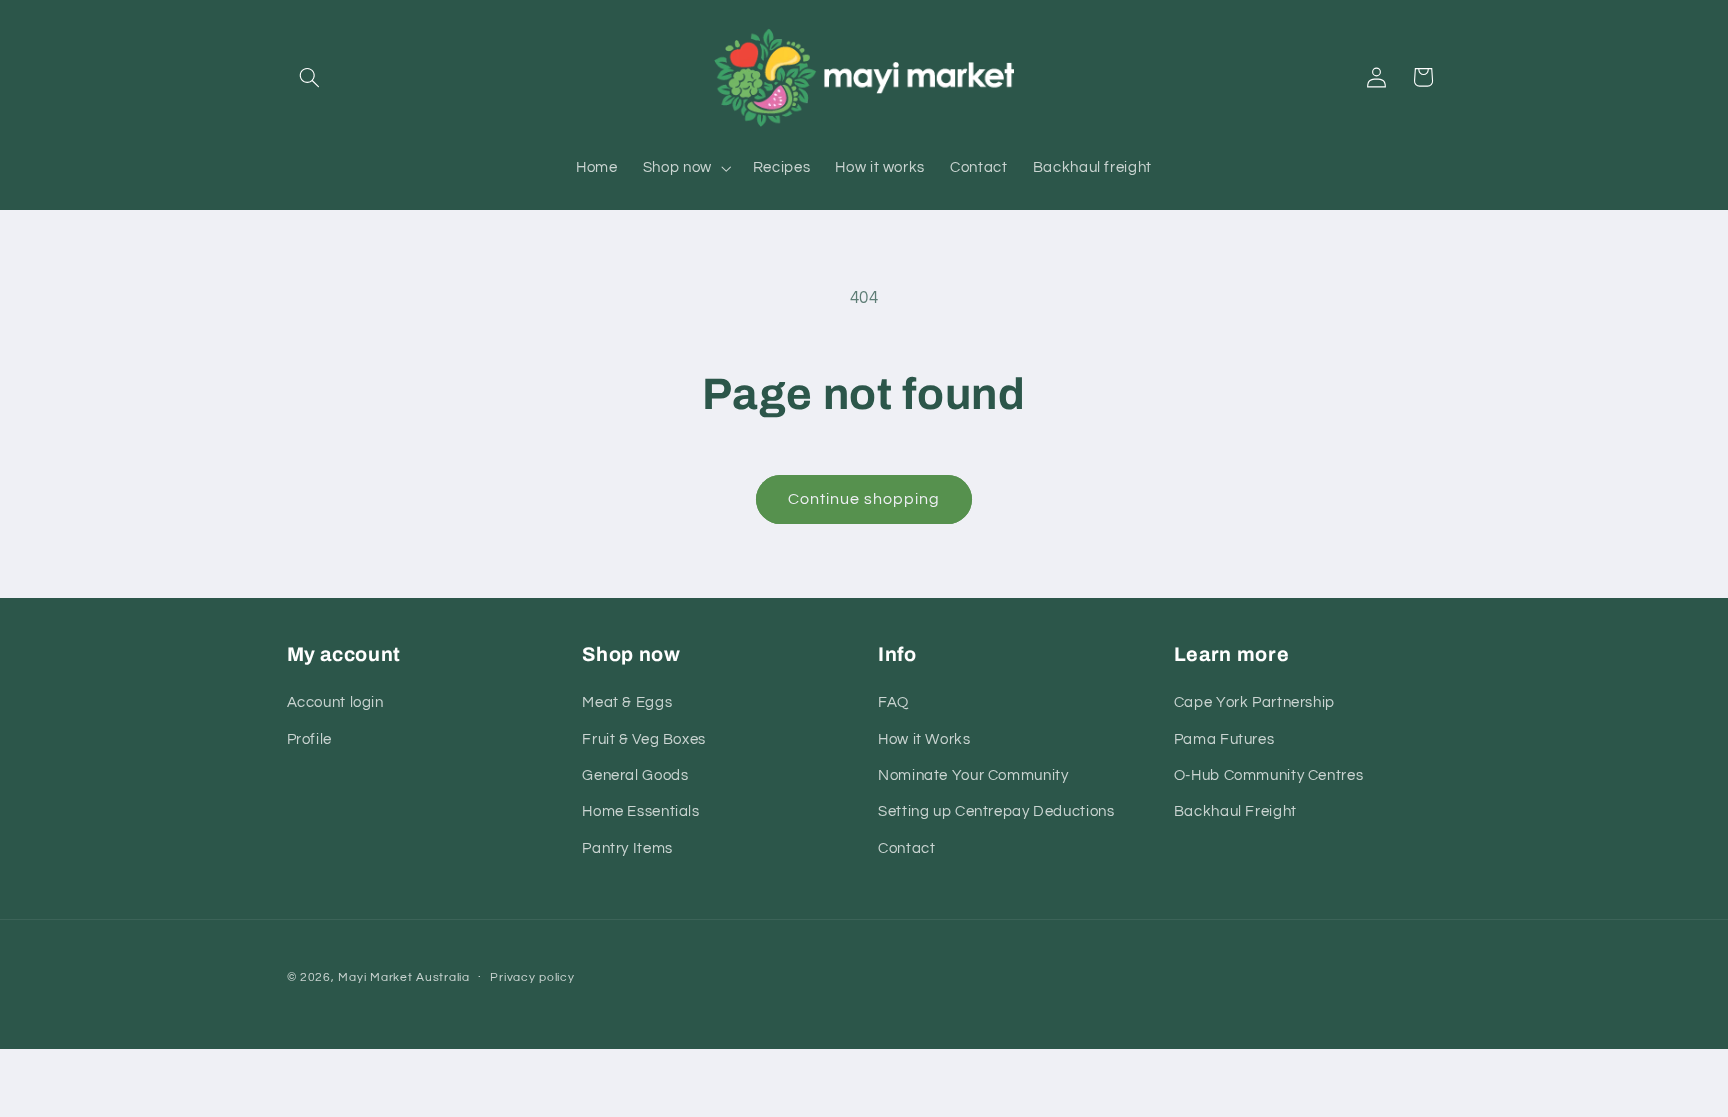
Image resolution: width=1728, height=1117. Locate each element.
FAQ (893, 702)
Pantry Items (627, 848)
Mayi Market (375, 977)
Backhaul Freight (1235, 811)
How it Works (924, 739)
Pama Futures (1224, 739)
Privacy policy (532, 977)
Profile (309, 739)
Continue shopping (864, 499)
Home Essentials (640, 811)
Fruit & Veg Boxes (644, 739)
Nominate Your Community (973, 775)
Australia (443, 977)
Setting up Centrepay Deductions (996, 811)
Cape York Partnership (1254, 702)
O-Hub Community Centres (1269, 775)
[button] (310, 77)
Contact (906, 848)
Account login (335, 702)
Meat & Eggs (627, 702)
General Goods (635, 775)
